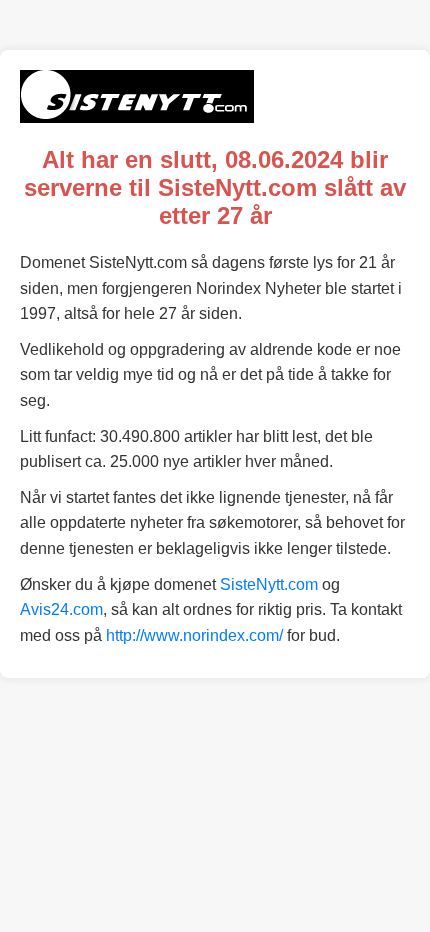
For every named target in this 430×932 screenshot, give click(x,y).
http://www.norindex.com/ (194, 635)
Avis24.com (61, 609)
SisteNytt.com (269, 584)
